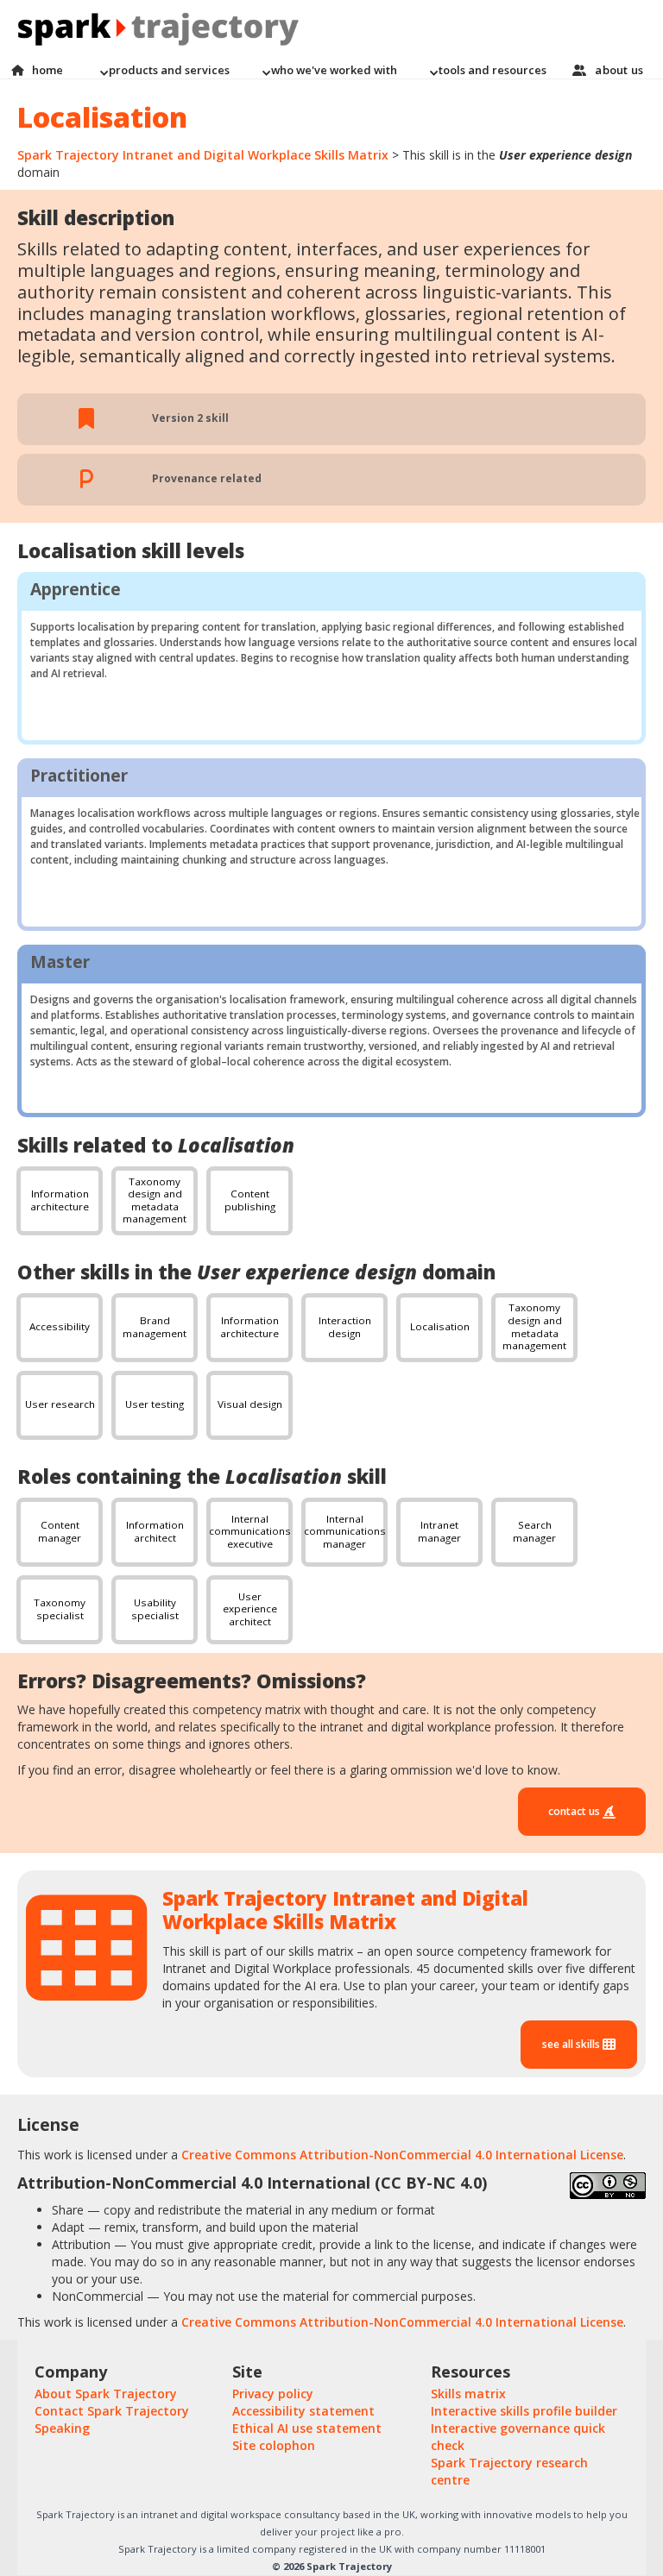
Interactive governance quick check (518, 2437)
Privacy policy (273, 2394)
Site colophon (274, 2445)
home (48, 70)
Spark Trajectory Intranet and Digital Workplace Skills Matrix (203, 155)
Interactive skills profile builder (524, 2411)
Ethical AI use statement (307, 2428)
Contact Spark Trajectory (112, 2411)
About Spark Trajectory (106, 2394)
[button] (164, 70)
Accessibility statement (303, 2411)
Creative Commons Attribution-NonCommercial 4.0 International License (402, 2155)
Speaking (62, 2428)
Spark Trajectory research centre (509, 2471)
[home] (331, 31)
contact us (575, 1811)
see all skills (572, 2044)
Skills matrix (468, 2394)
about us (619, 70)
